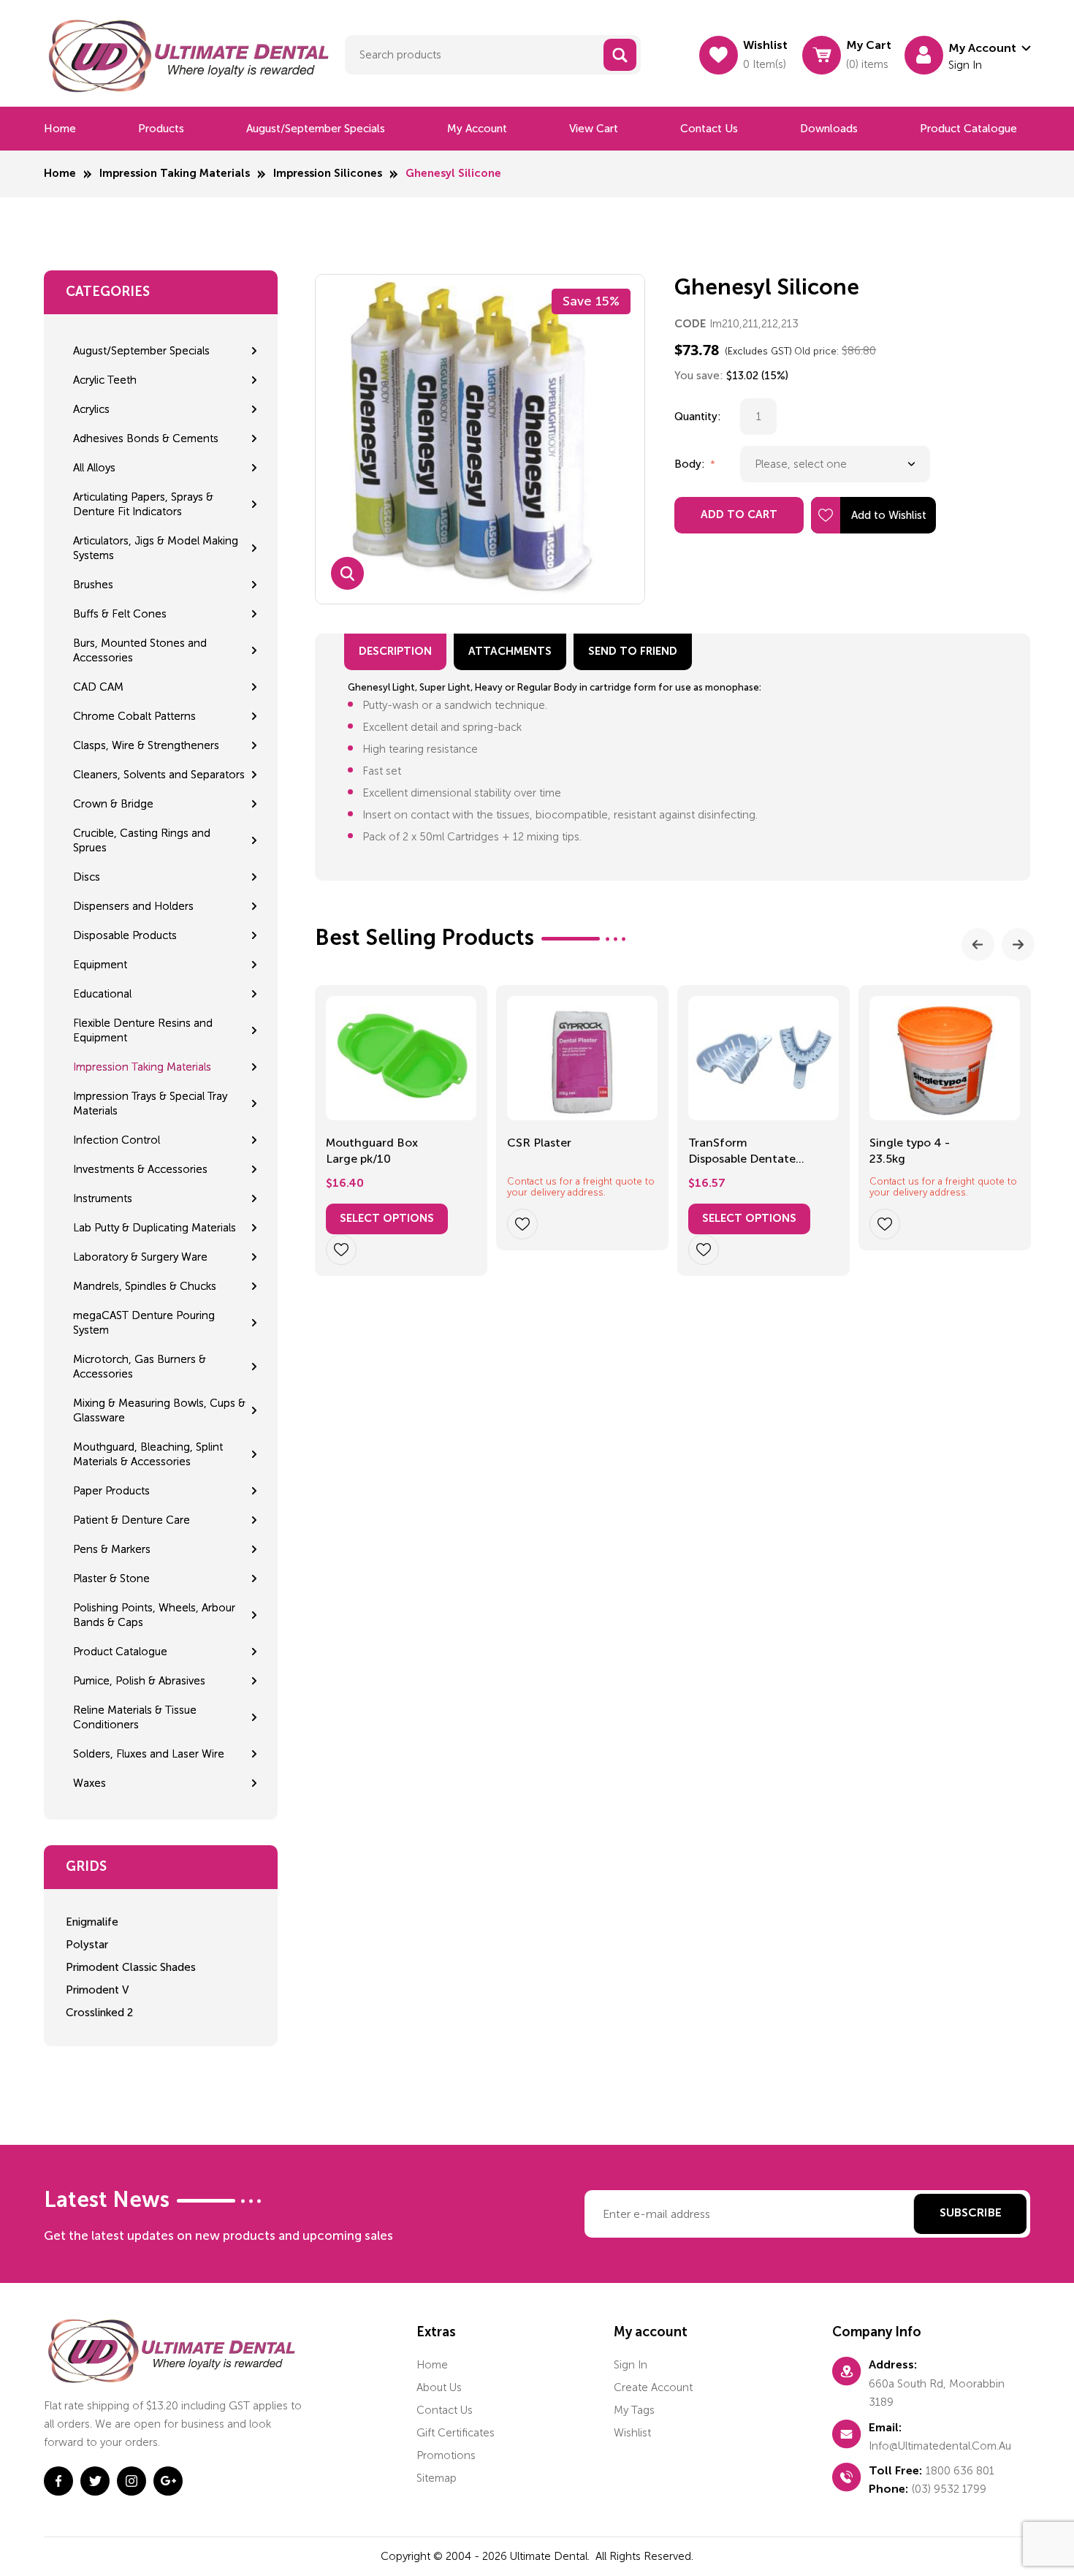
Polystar (87, 1945)
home (432, 2365)
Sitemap (437, 2478)
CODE (690, 324)
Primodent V (97, 1990)
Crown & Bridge (113, 804)
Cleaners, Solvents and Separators (159, 775)
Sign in (631, 2365)
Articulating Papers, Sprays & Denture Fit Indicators (143, 504)
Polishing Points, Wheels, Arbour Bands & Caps (154, 1615)
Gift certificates (456, 2433)
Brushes (93, 585)
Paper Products (111, 1491)
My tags (634, 2410)
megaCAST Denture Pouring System (144, 1323)
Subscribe (971, 2214)
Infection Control (117, 1140)
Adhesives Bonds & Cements (146, 438)
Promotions (446, 2455)
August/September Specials (316, 129)
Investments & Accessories (140, 1169)
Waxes (89, 1783)
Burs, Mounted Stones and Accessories (140, 650)
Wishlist (632, 2433)
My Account (477, 129)
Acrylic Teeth (105, 380)
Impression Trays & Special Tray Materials (150, 1103)
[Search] (620, 55)
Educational (102, 994)
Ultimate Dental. (551, 2556)
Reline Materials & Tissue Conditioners (135, 1717)
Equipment (100, 965)
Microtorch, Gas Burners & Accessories (140, 1367)
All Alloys (94, 468)
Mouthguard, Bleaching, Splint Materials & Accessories (148, 1454)
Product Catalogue (968, 129)
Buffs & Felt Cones (120, 614)
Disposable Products (125, 935)
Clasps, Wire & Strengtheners (146, 745)
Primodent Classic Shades (131, 1967)
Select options (387, 1219)
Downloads (829, 129)
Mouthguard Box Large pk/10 (372, 1151)
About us (439, 2387)
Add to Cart (739, 515)
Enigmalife (92, 1922)
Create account (653, 2387)
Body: (691, 464)
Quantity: (698, 417)
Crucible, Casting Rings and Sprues (142, 840)
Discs (87, 877)
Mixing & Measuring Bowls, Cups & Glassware (159, 1410)
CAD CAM (98, 687)
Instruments (103, 1198)
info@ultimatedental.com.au (940, 2446)
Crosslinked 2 (99, 2013)
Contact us (709, 129)
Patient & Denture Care (132, 1520)
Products (161, 129)
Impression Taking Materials (175, 174)
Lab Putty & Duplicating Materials (155, 1228)
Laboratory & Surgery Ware (140, 1257)
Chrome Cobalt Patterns (134, 716)
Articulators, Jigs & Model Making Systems (156, 548)
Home (60, 129)
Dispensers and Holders (133, 906)
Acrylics (91, 409)
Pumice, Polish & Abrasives (139, 1681)
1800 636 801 (960, 2471)
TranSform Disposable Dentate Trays (742, 1152)
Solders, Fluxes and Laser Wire (149, 1754)
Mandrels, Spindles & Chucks (145, 1286)
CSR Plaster (539, 1143)
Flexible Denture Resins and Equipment (143, 1030)
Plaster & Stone (111, 1578)
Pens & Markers (112, 1549)
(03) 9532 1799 (949, 2489)
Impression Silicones (328, 174)
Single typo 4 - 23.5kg (910, 1151)
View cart (594, 129)
